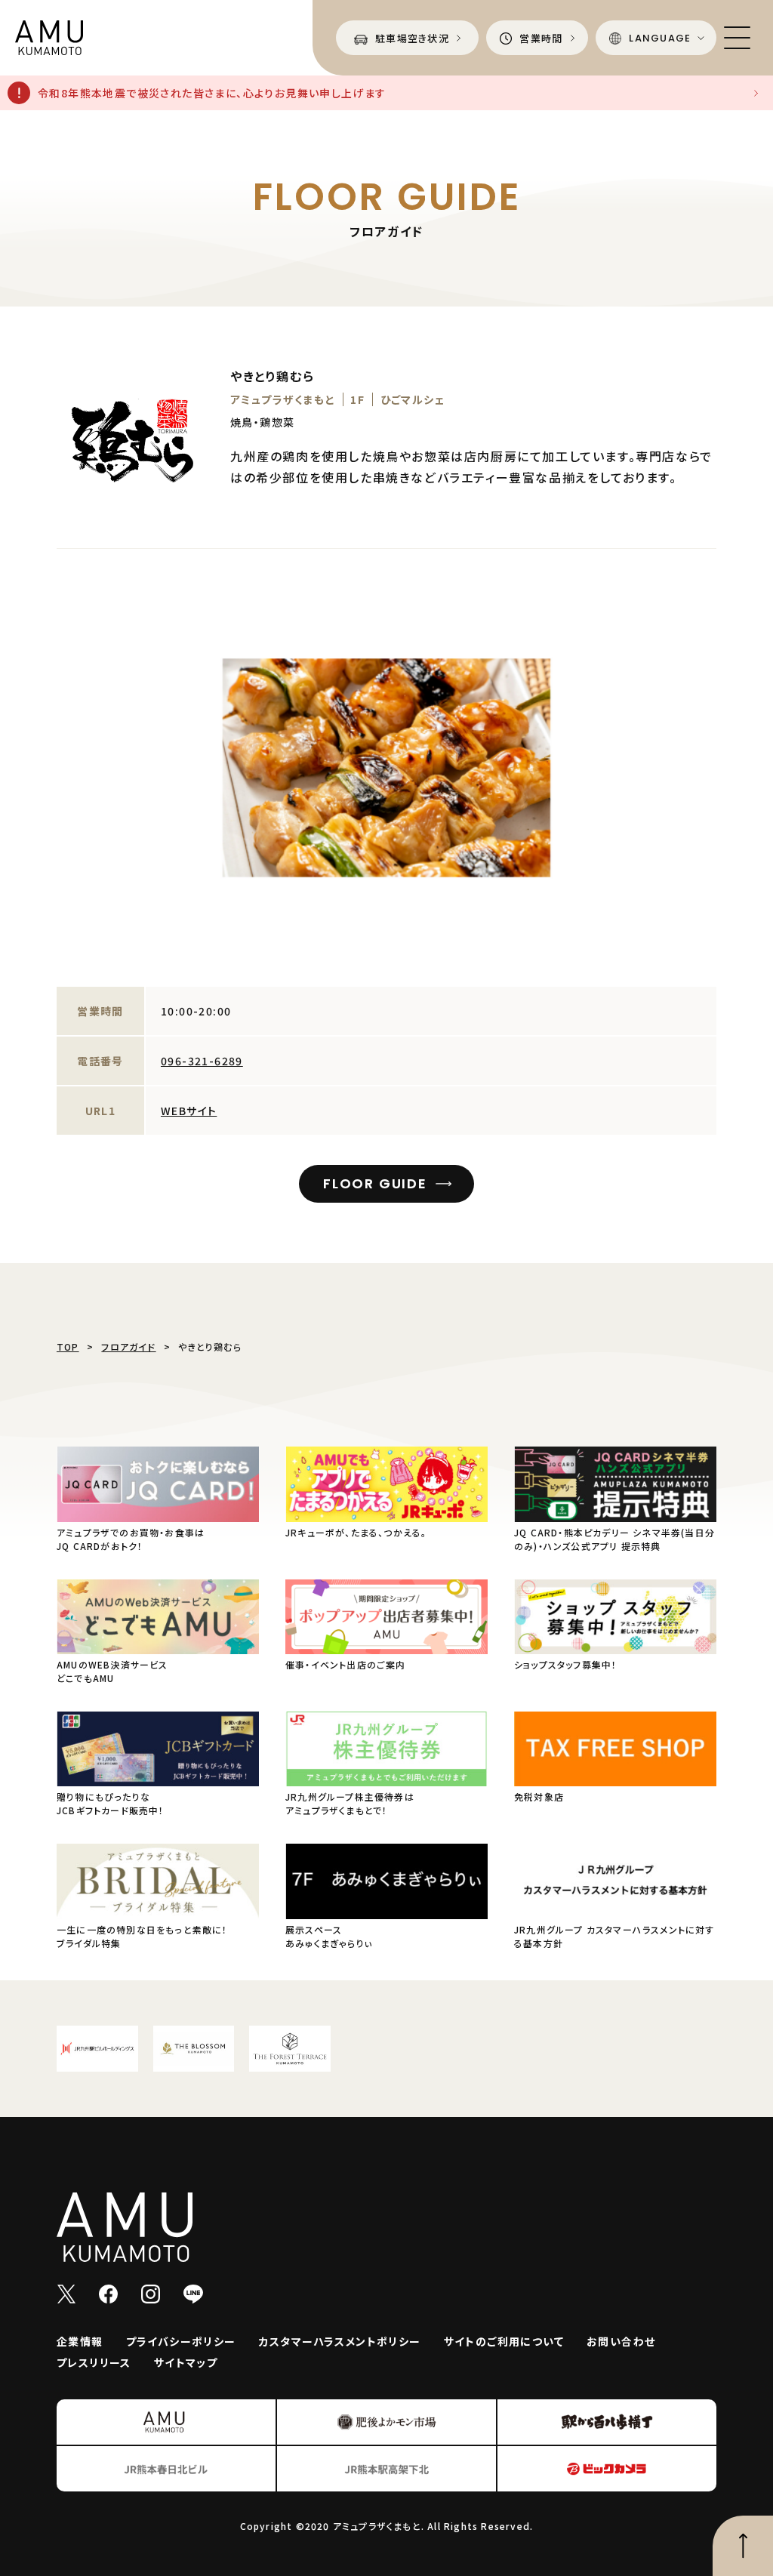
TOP (68, 1347)
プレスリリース (94, 2362)
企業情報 (80, 2341)
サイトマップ (186, 2362)
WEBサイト (189, 1111)
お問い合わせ (621, 2341)
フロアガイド (128, 1347)
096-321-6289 (202, 1061)
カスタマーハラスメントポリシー (340, 2341)
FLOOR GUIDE (375, 1183)
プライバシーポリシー (181, 2341)
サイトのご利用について (504, 2341)
